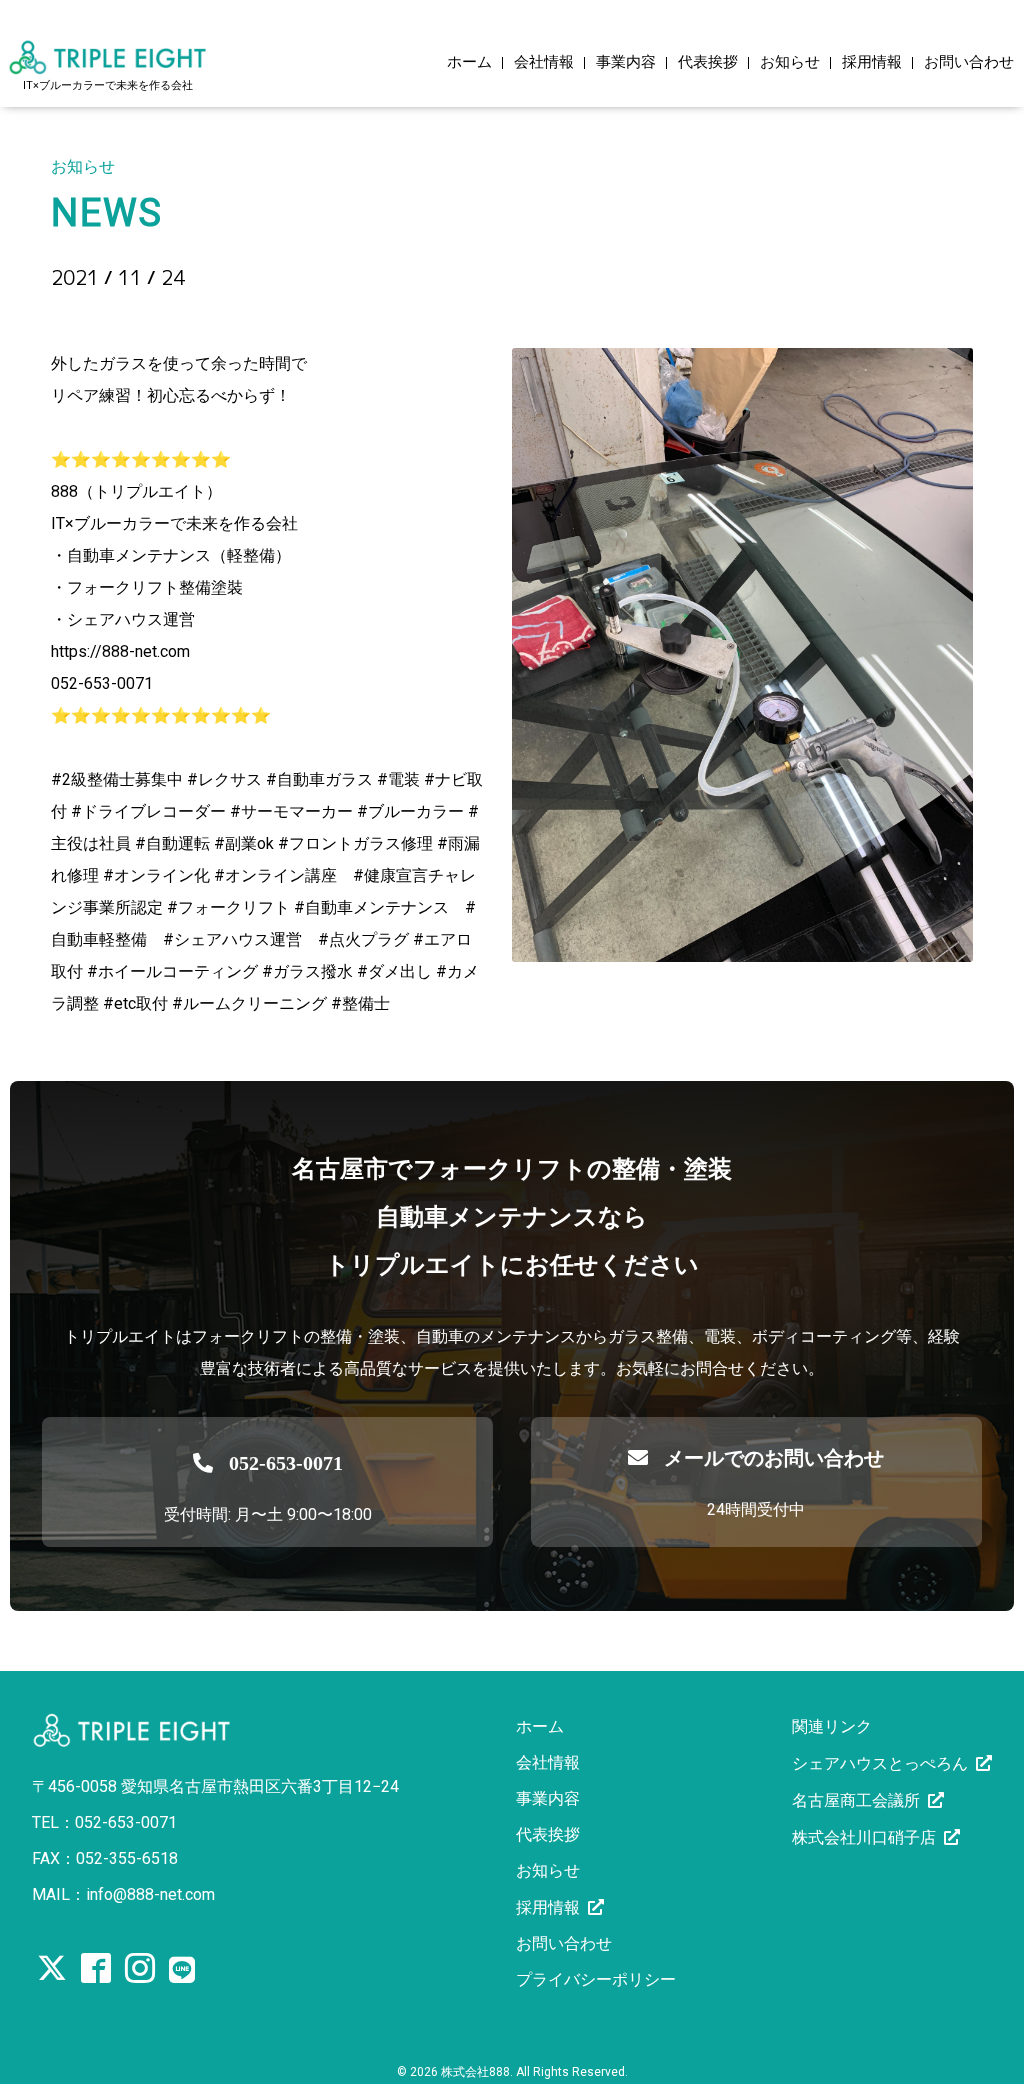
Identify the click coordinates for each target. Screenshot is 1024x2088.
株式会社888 (475, 2072)
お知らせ (790, 63)
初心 (82, 312)
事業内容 (626, 63)
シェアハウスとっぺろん (880, 1763)
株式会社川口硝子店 (864, 1837)
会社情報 (544, 63)
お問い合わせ (969, 63)
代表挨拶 (708, 63)
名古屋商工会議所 (856, 1800)
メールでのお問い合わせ (774, 1458)
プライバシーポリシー (596, 1979)
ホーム (469, 63)
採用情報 (872, 63)
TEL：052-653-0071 (104, 1822)
